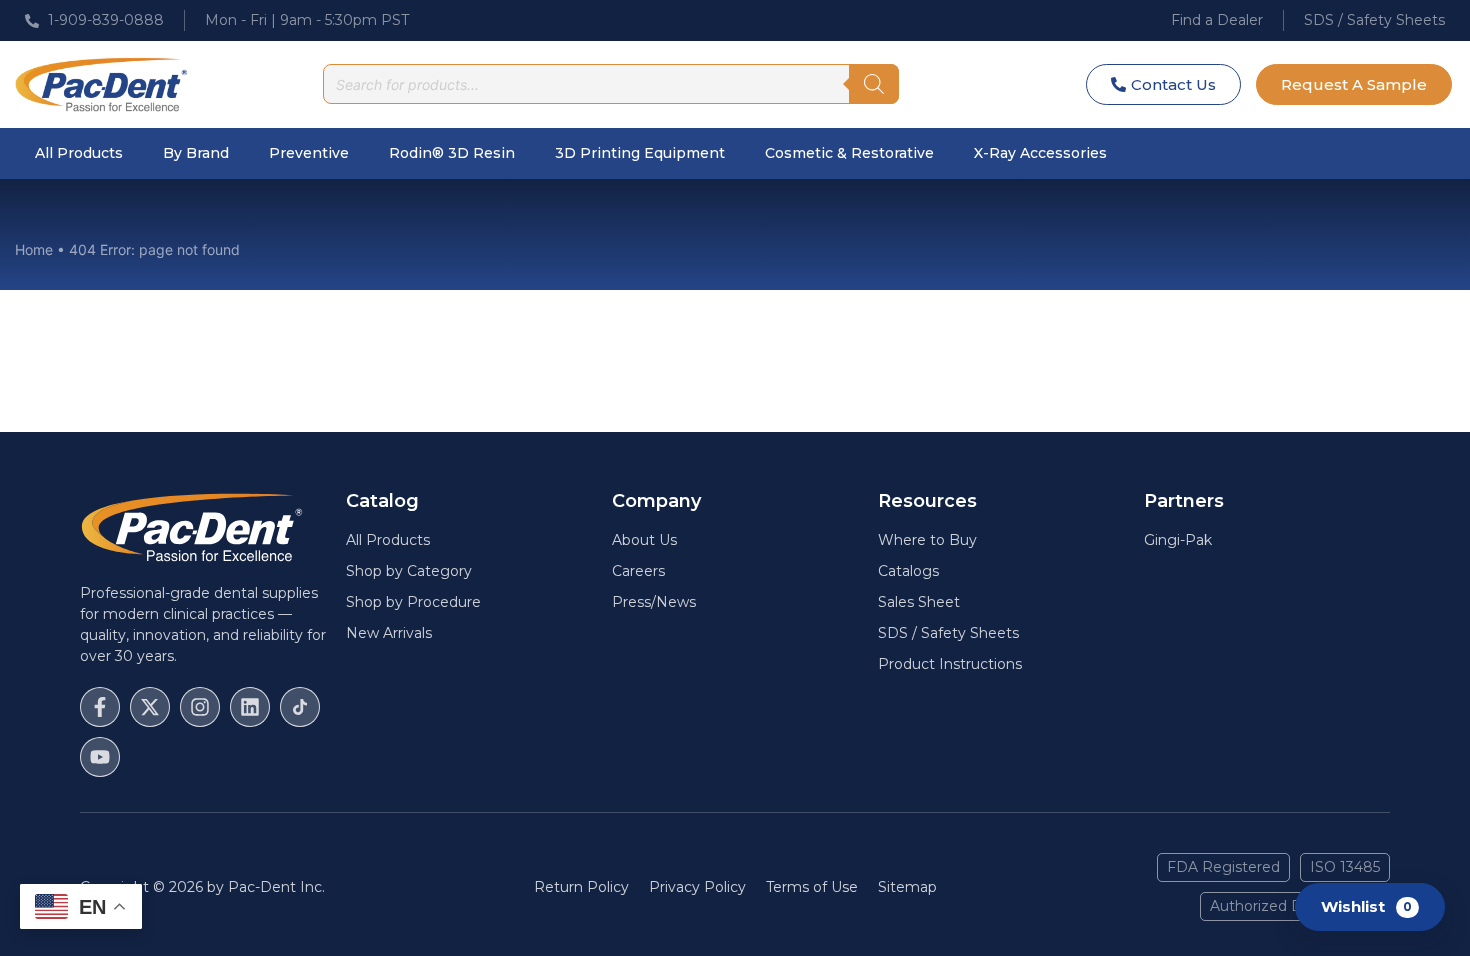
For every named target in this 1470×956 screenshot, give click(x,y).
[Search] (874, 84)
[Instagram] (200, 707)
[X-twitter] (150, 707)
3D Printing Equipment (640, 153)
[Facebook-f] (100, 707)
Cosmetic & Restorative (849, 153)
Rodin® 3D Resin (452, 153)
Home (34, 249)
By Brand (196, 153)
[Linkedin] (250, 707)
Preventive (309, 153)
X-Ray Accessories (1040, 153)
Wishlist (1366, 905)
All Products (79, 153)
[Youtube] (100, 757)
